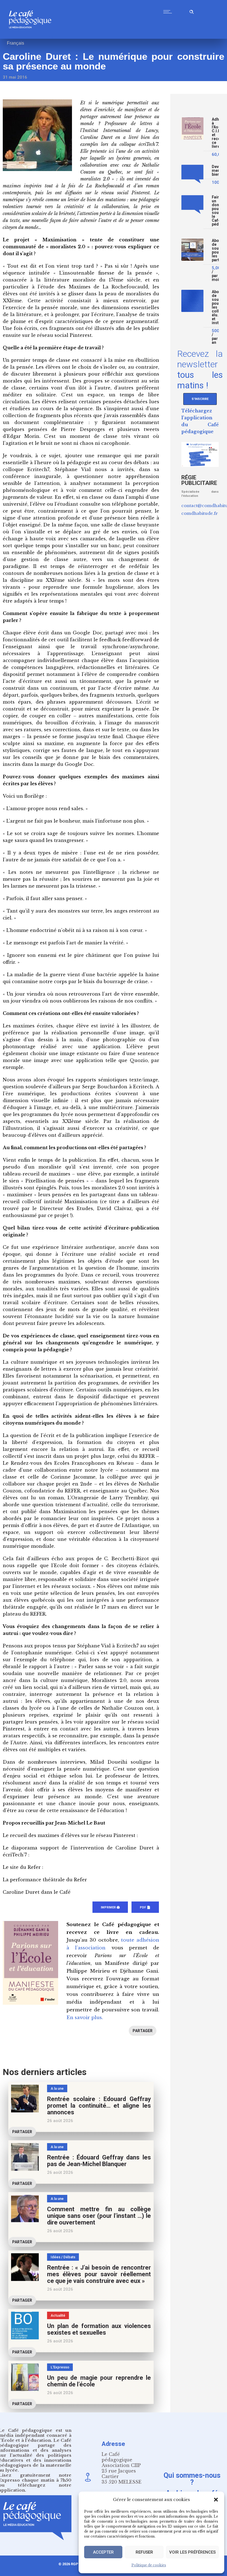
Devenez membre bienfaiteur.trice (215, 171)
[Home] (32, 37)
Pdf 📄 (145, 1907)
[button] (216, 2500)
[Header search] (192, 11)
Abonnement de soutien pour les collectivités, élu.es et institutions (215, 307)
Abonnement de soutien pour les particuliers (215, 250)
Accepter (103, 2552)
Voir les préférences (192, 2552)
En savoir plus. (85, 2018)
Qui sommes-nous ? (192, 2479)
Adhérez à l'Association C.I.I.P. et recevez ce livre (215, 133)
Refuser (144, 2552)
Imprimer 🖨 (110, 1907)
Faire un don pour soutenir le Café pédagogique (215, 211)
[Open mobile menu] (169, 12)
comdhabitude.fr (200, 513)
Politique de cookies (149, 2565)
